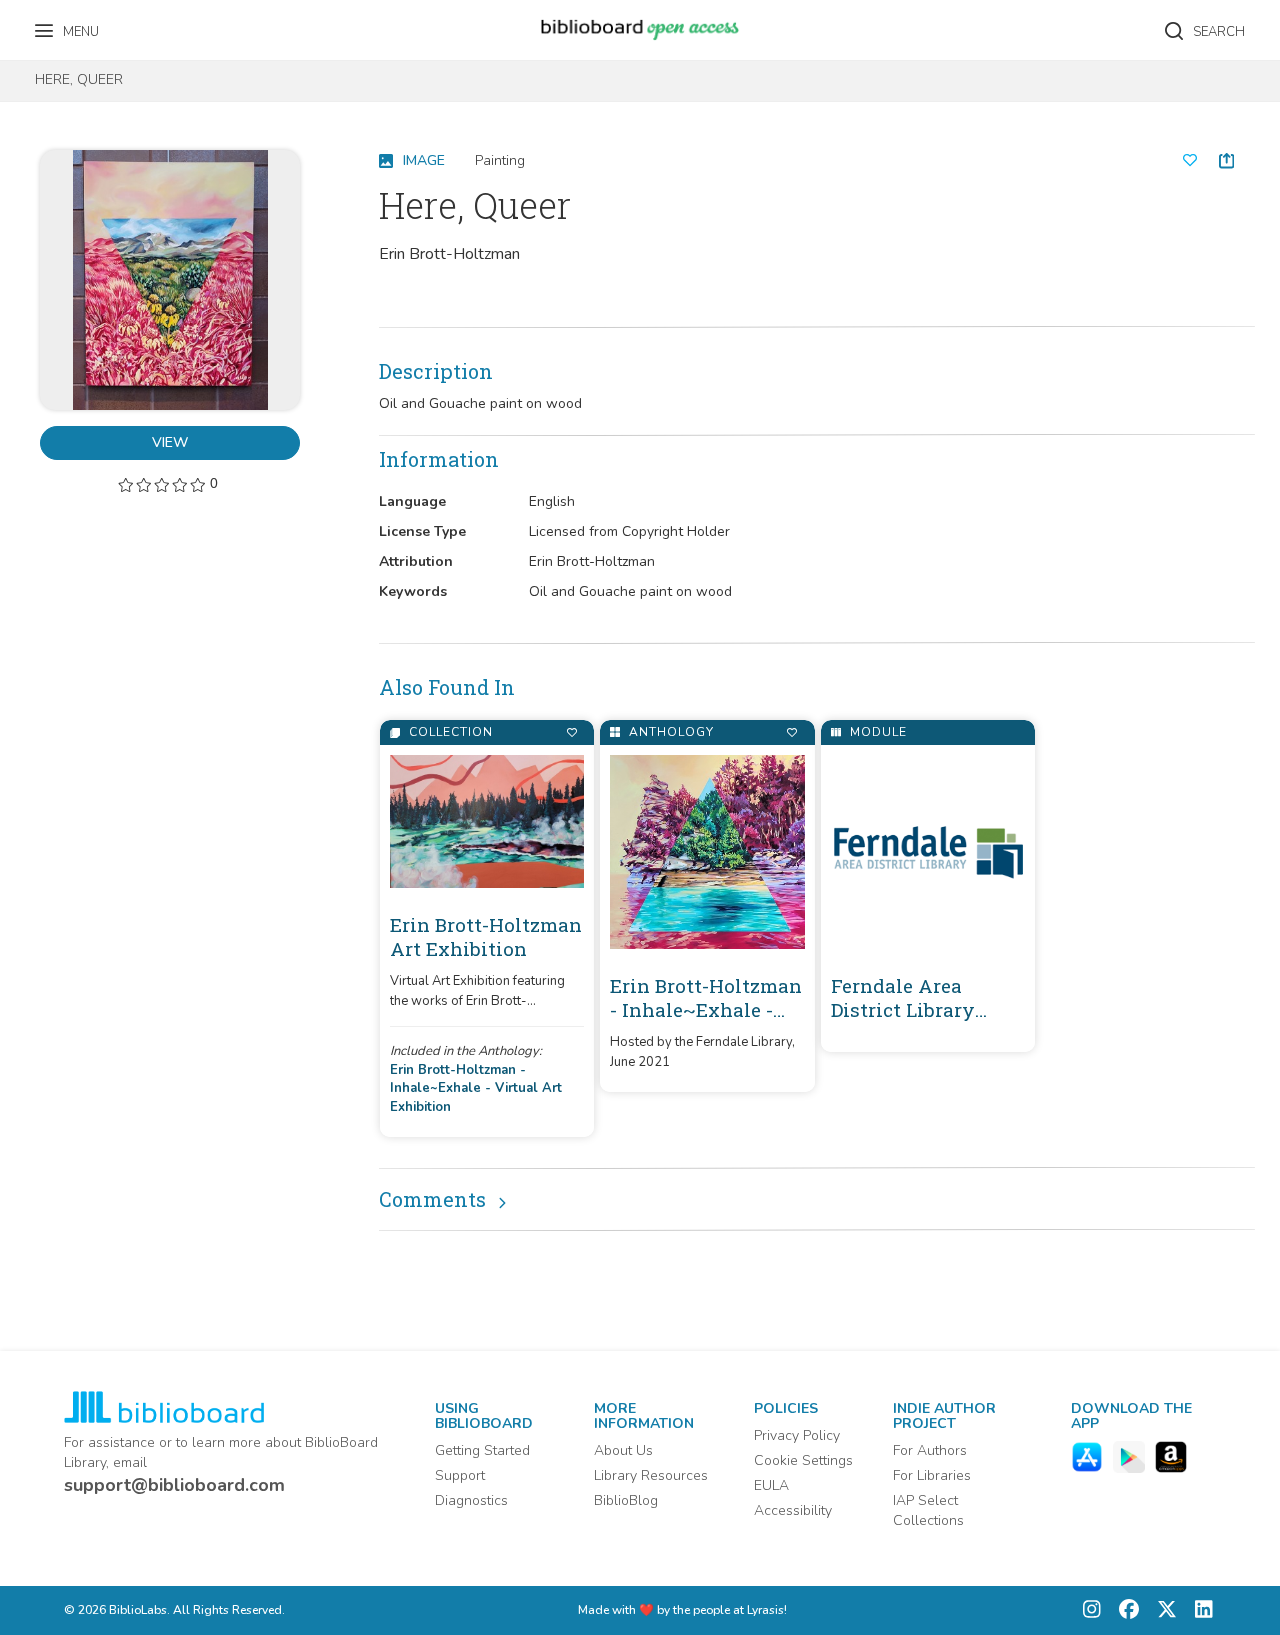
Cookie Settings (803, 1460)
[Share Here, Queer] (1226, 160)
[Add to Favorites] (571, 732)
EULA (771, 1485)
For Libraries (932, 1475)
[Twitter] (1162, 1610)
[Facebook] (1124, 1610)
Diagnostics (471, 1500)
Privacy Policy (797, 1435)
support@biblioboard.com (174, 1485)
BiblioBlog (626, 1500)
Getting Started (482, 1450)
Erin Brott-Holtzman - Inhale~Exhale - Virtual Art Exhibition (476, 1088)
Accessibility (793, 1510)
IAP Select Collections (928, 1510)
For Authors (930, 1450)
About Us (623, 1450)
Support (460, 1475)
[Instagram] (1092, 1610)
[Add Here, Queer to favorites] (1190, 161)
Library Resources (651, 1475)
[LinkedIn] (1199, 1610)
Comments (432, 1199)
